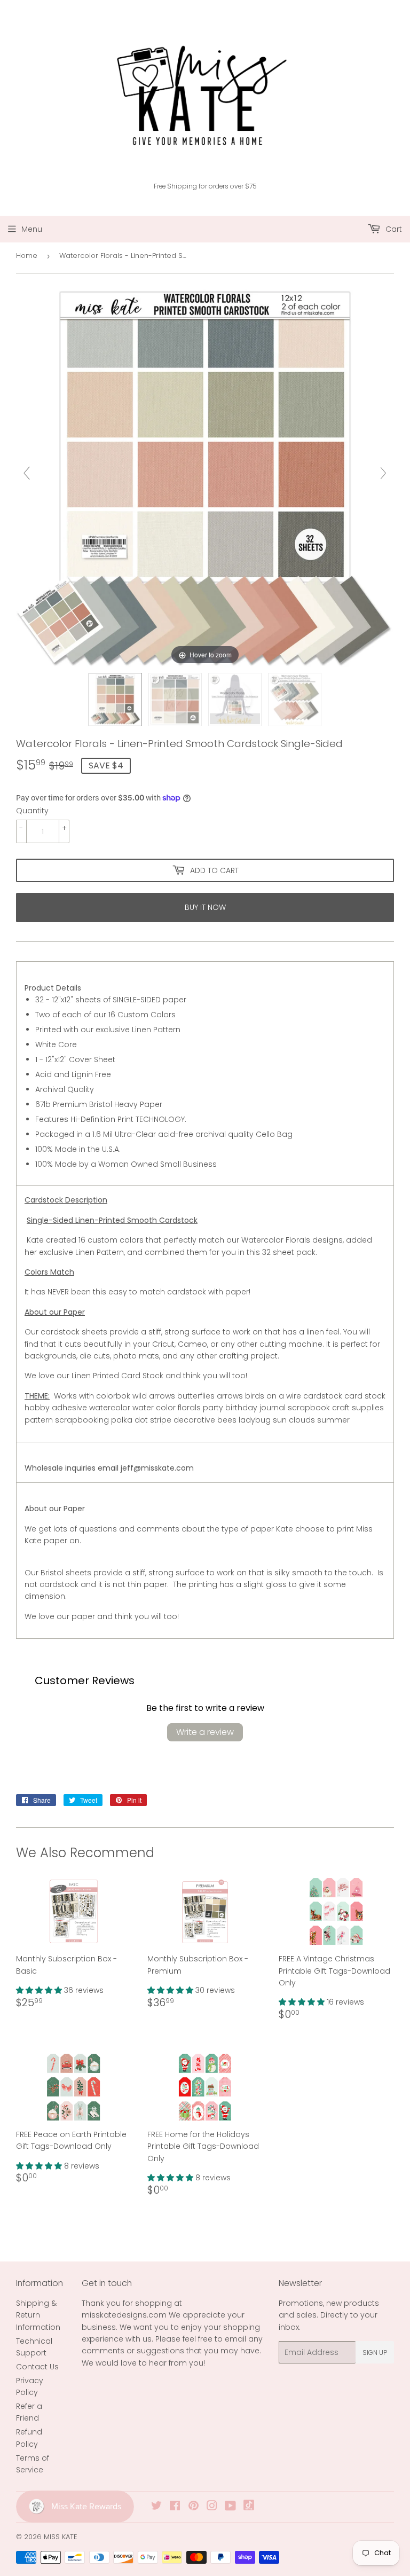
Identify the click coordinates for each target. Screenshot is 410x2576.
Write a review (205, 1732)
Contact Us (37, 2367)
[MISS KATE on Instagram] (212, 2507)
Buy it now (205, 907)
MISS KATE (61, 2537)
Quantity (32, 811)
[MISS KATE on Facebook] (175, 2507)
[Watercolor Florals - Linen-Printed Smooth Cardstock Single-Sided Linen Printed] (115, 700)
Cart (393, 229)
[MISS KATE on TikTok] (249, 2508)
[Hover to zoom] (205, 478)
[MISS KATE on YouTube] (230, 2507)
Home (27, 256)
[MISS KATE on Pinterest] (194, 2507)
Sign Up (375, 2353)
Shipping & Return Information (38, 2315)
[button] (40, 1990)
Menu (32, 229)
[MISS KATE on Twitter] (156, 2507)
